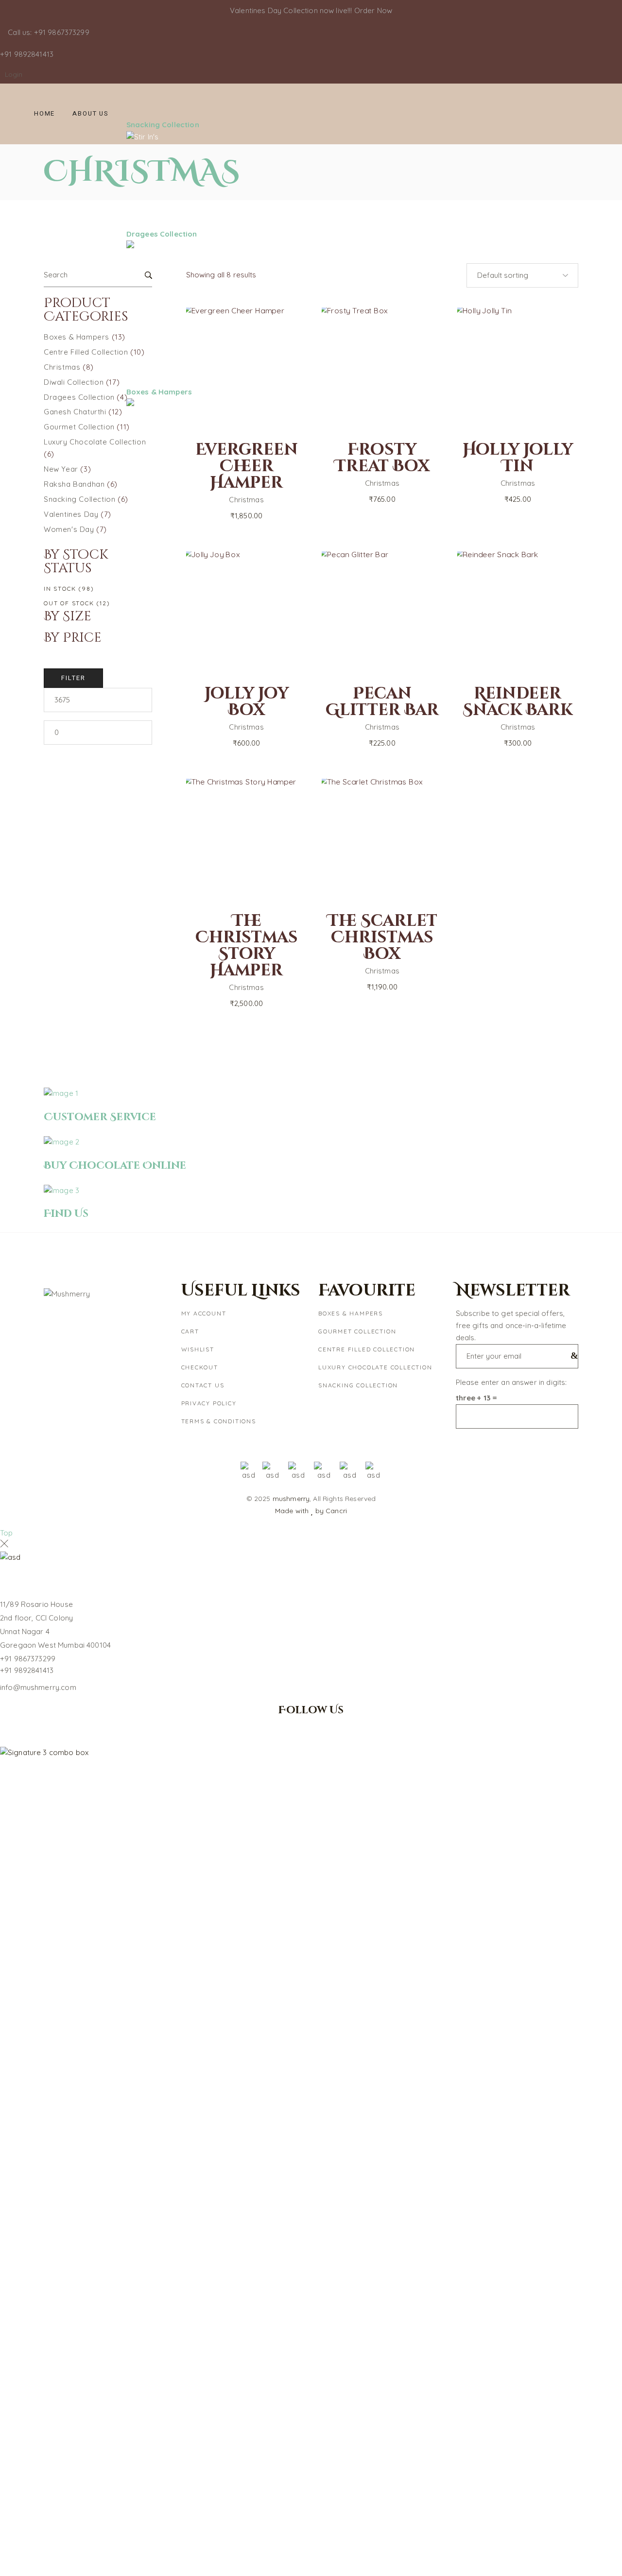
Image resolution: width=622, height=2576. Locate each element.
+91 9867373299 (28, 1659)
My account (204, 1313)
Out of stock (77, 603)
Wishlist (198, 1349)
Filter (73, 678)
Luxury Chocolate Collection (375, 1367)
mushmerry (291, 1499)
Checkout (200, 1367)
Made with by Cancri (311, 1511)
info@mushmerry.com (38, 1687)
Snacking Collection (358, 1385)
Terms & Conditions (219, 1421)
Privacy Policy (209, 1403)
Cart (190, 1331)
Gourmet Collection (357, 1331)
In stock (69, 589)
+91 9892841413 (27, 1670)
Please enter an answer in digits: (511, 1382)
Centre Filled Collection (367, 1349)
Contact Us (203, 1385)
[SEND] (572, 1356)
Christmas (246, 727)
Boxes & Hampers (351, 1313)
